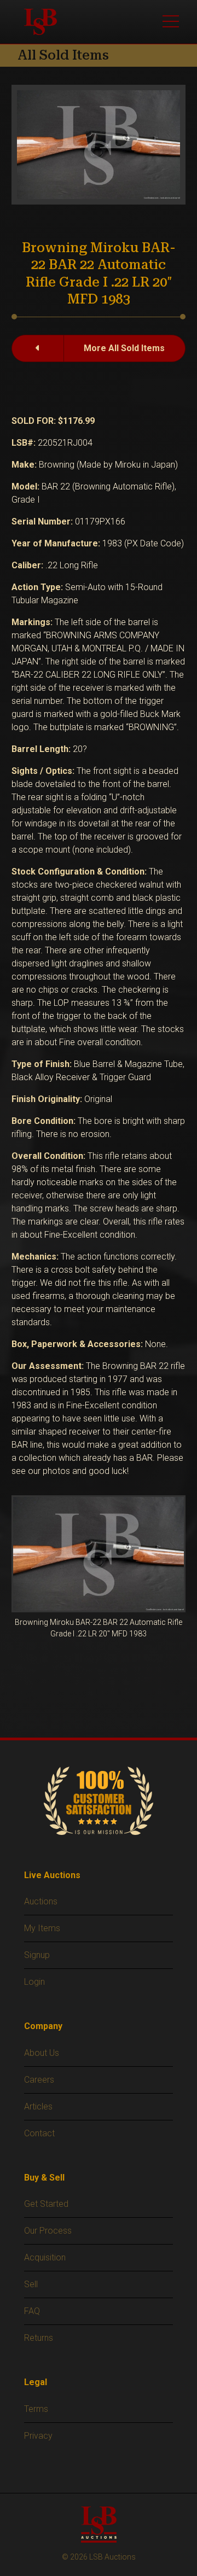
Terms (36, 2409)
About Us (42, 2053)
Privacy (38, 2436)
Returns (39, 2338)
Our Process (48, 2231)
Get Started (46, 2204)
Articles (38, 2106)
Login (34, 1982)
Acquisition (45, 2257)
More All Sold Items (124, 348)
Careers (39, 2080)
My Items (42, 1928)
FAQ (32, 2311)
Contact (39, 2133)
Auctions (41, 1901)
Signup (37, 1955)
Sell (31, 2284)
